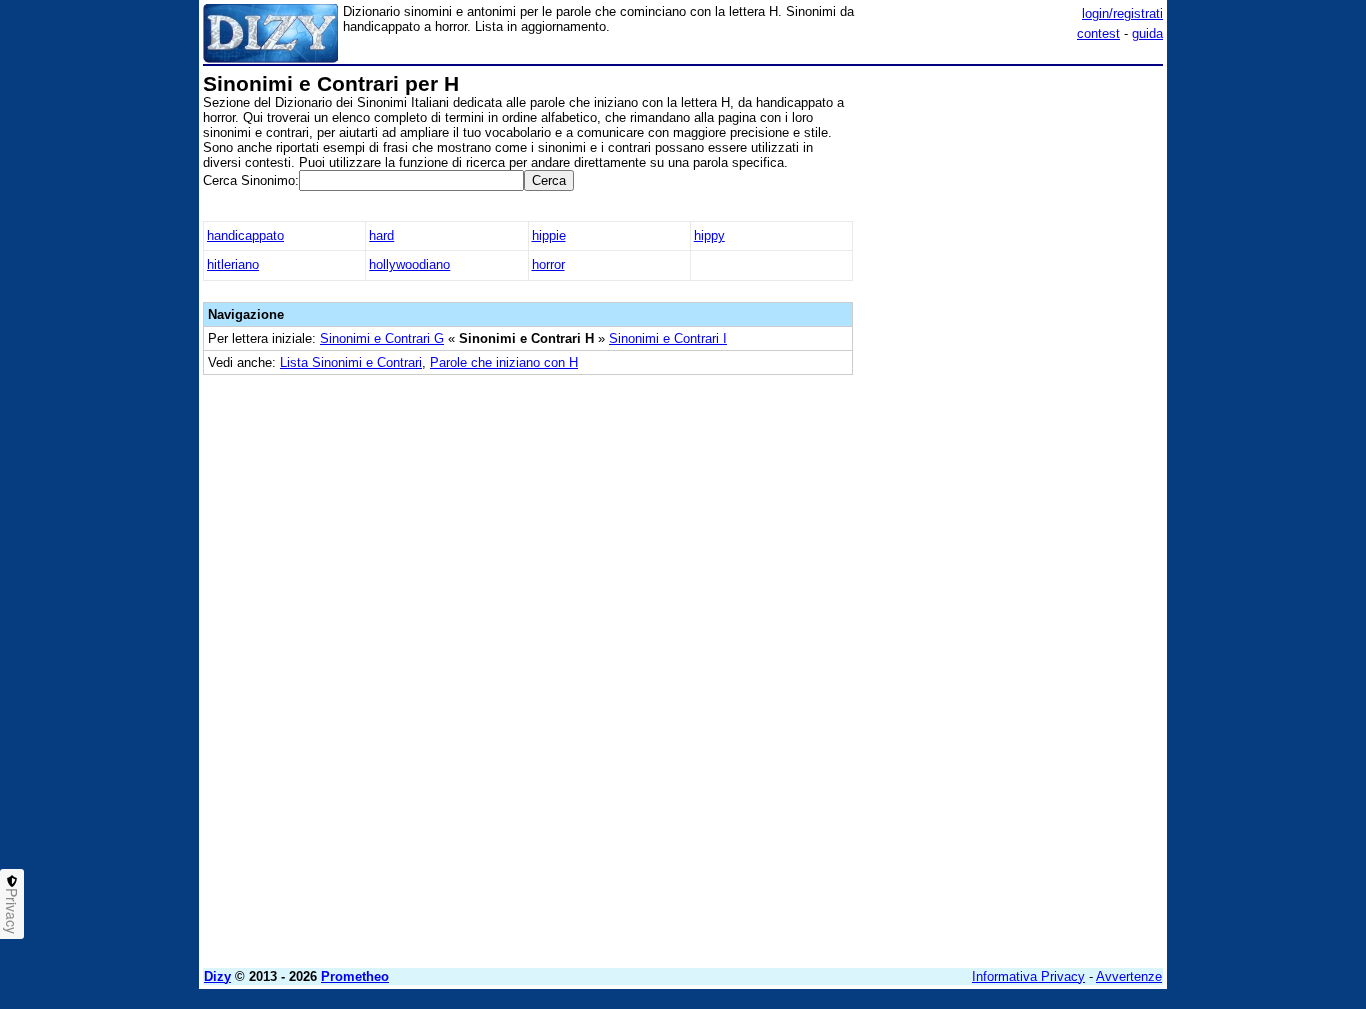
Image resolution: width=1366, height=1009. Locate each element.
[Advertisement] (1013, 373)
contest (1098, 33)
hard (381, 235)
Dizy (217, 976)
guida (1147, 33)
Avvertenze (1129, 976)
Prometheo (355, 976)
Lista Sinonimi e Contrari (351, 362)
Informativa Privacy (1028, 976)
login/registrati (1122, 13)
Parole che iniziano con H (504, 362)
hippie (549, 235)
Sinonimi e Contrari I (668, 338)
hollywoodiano (409, 264)
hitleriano (233, 264)
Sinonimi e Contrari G (382, 338)
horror (548, 264)
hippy (709, 235)
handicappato (245, 235)
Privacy (12, 911)
